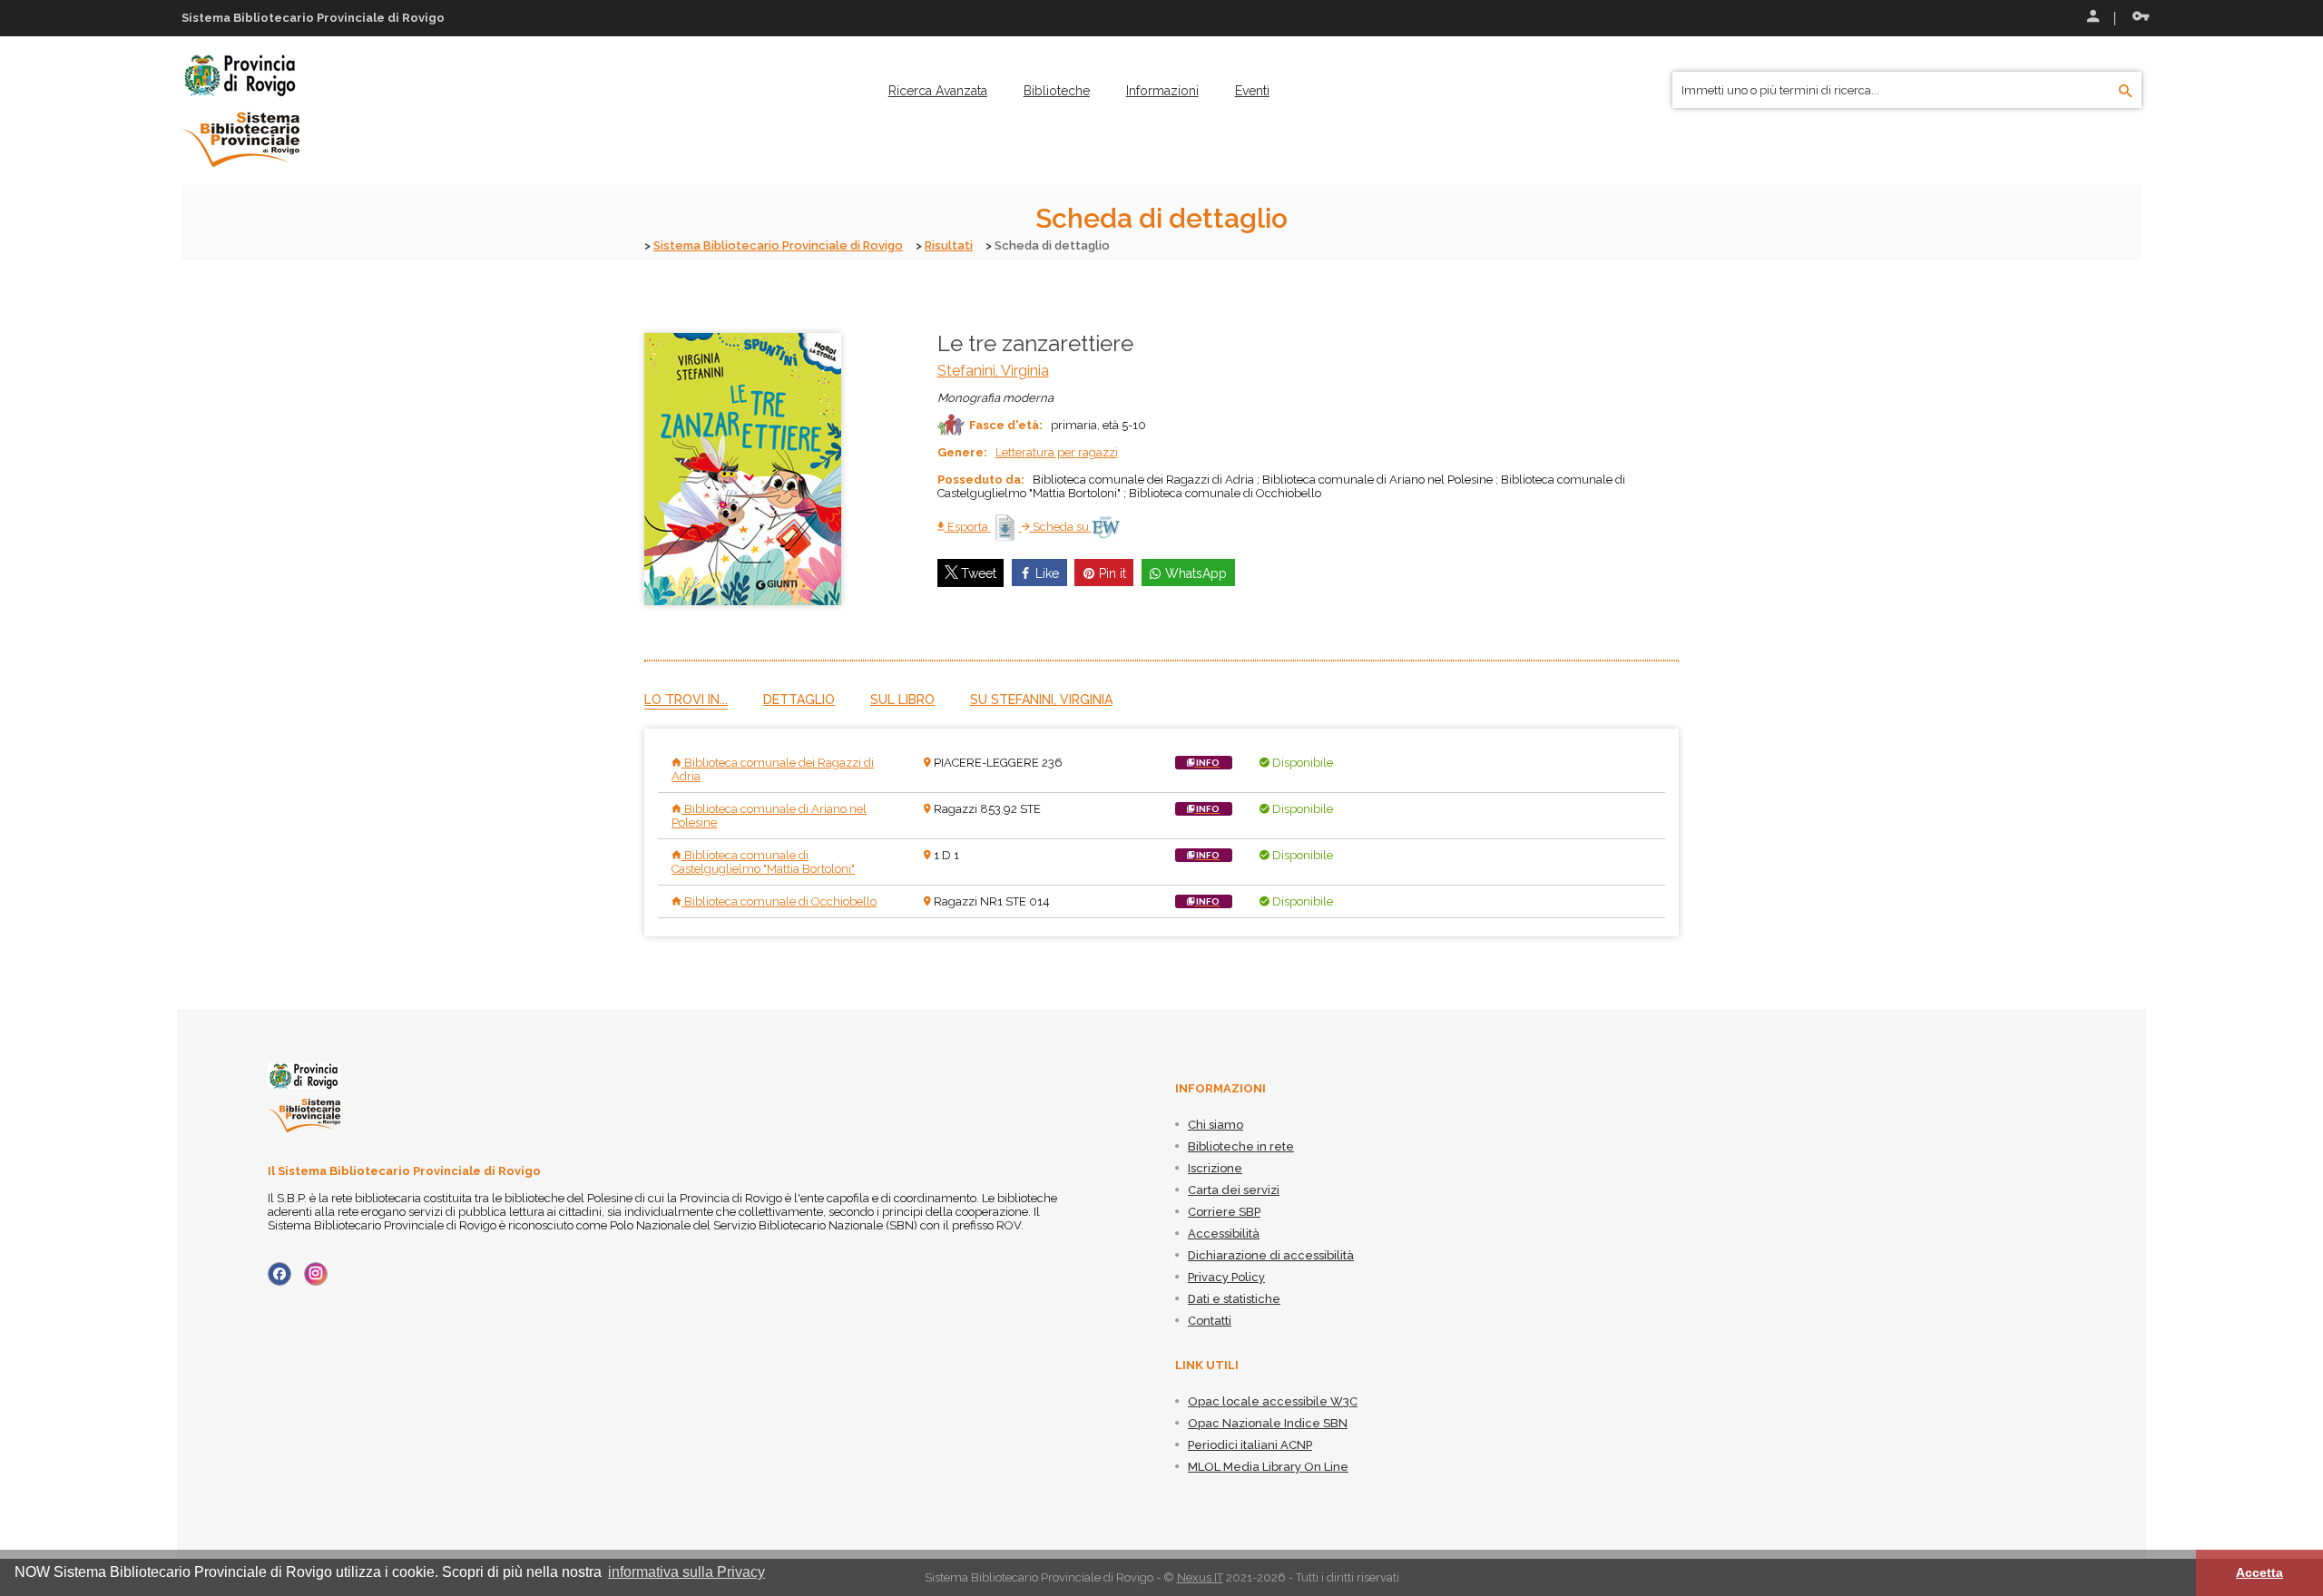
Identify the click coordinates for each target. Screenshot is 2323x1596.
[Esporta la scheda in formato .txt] (1006, 527)
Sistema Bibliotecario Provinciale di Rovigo (778, 245)
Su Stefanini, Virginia (1041, 700)
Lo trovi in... (686, 700)
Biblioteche (1057, 91)
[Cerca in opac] (2126, 92)
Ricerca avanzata (938, 91)
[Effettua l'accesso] (2092, 18)
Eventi (1252, 91)
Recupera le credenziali (2137, 18)
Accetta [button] (2259, 1572)
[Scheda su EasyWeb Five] (1106, 527)
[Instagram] (316, 1274)
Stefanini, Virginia (993, 371)
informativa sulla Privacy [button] (686, 1572)
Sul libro (902, 700)
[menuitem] (938, 91)
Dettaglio (799, 700)
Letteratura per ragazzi (1057, 452)
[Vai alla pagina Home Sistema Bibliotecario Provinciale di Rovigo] (240, 110)
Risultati (949, 245)
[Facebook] (279, 1274)
